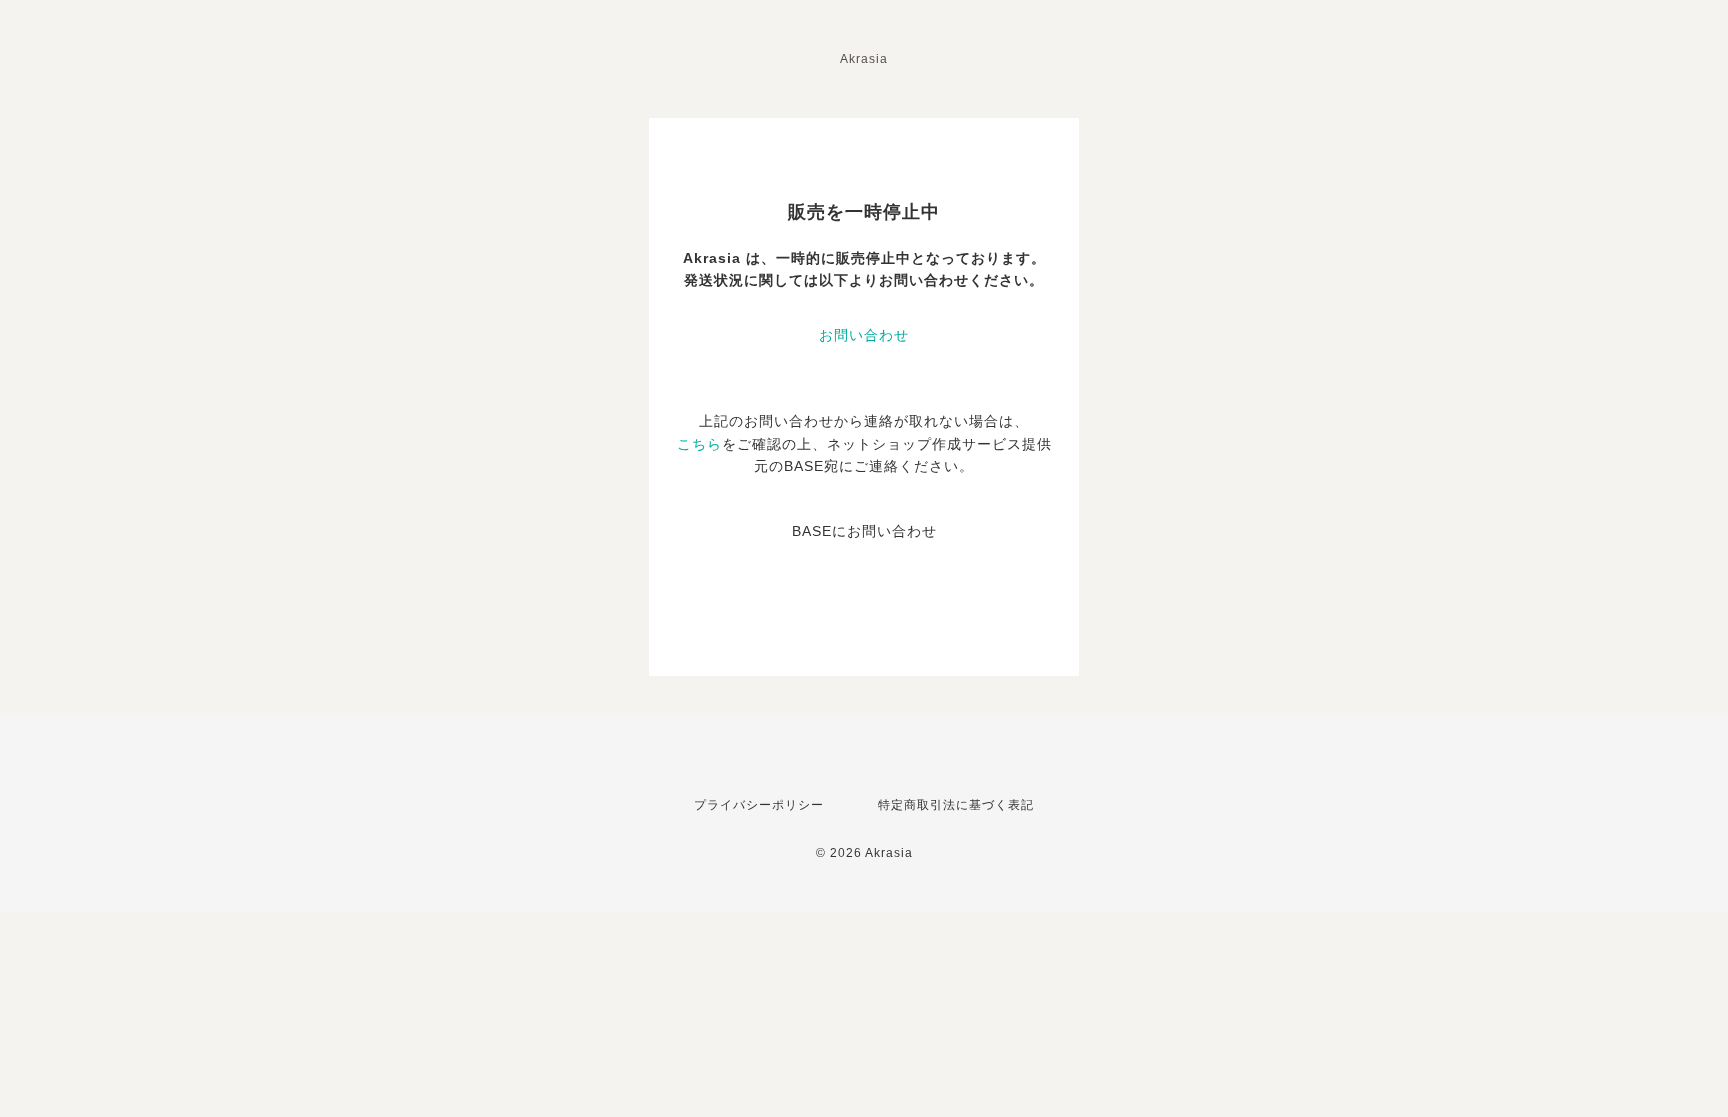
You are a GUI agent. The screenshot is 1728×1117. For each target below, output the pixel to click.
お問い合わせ (864, 335)
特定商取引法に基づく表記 (956, 805)
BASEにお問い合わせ (864, 531)
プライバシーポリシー (759, 805)
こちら (699, 444)
